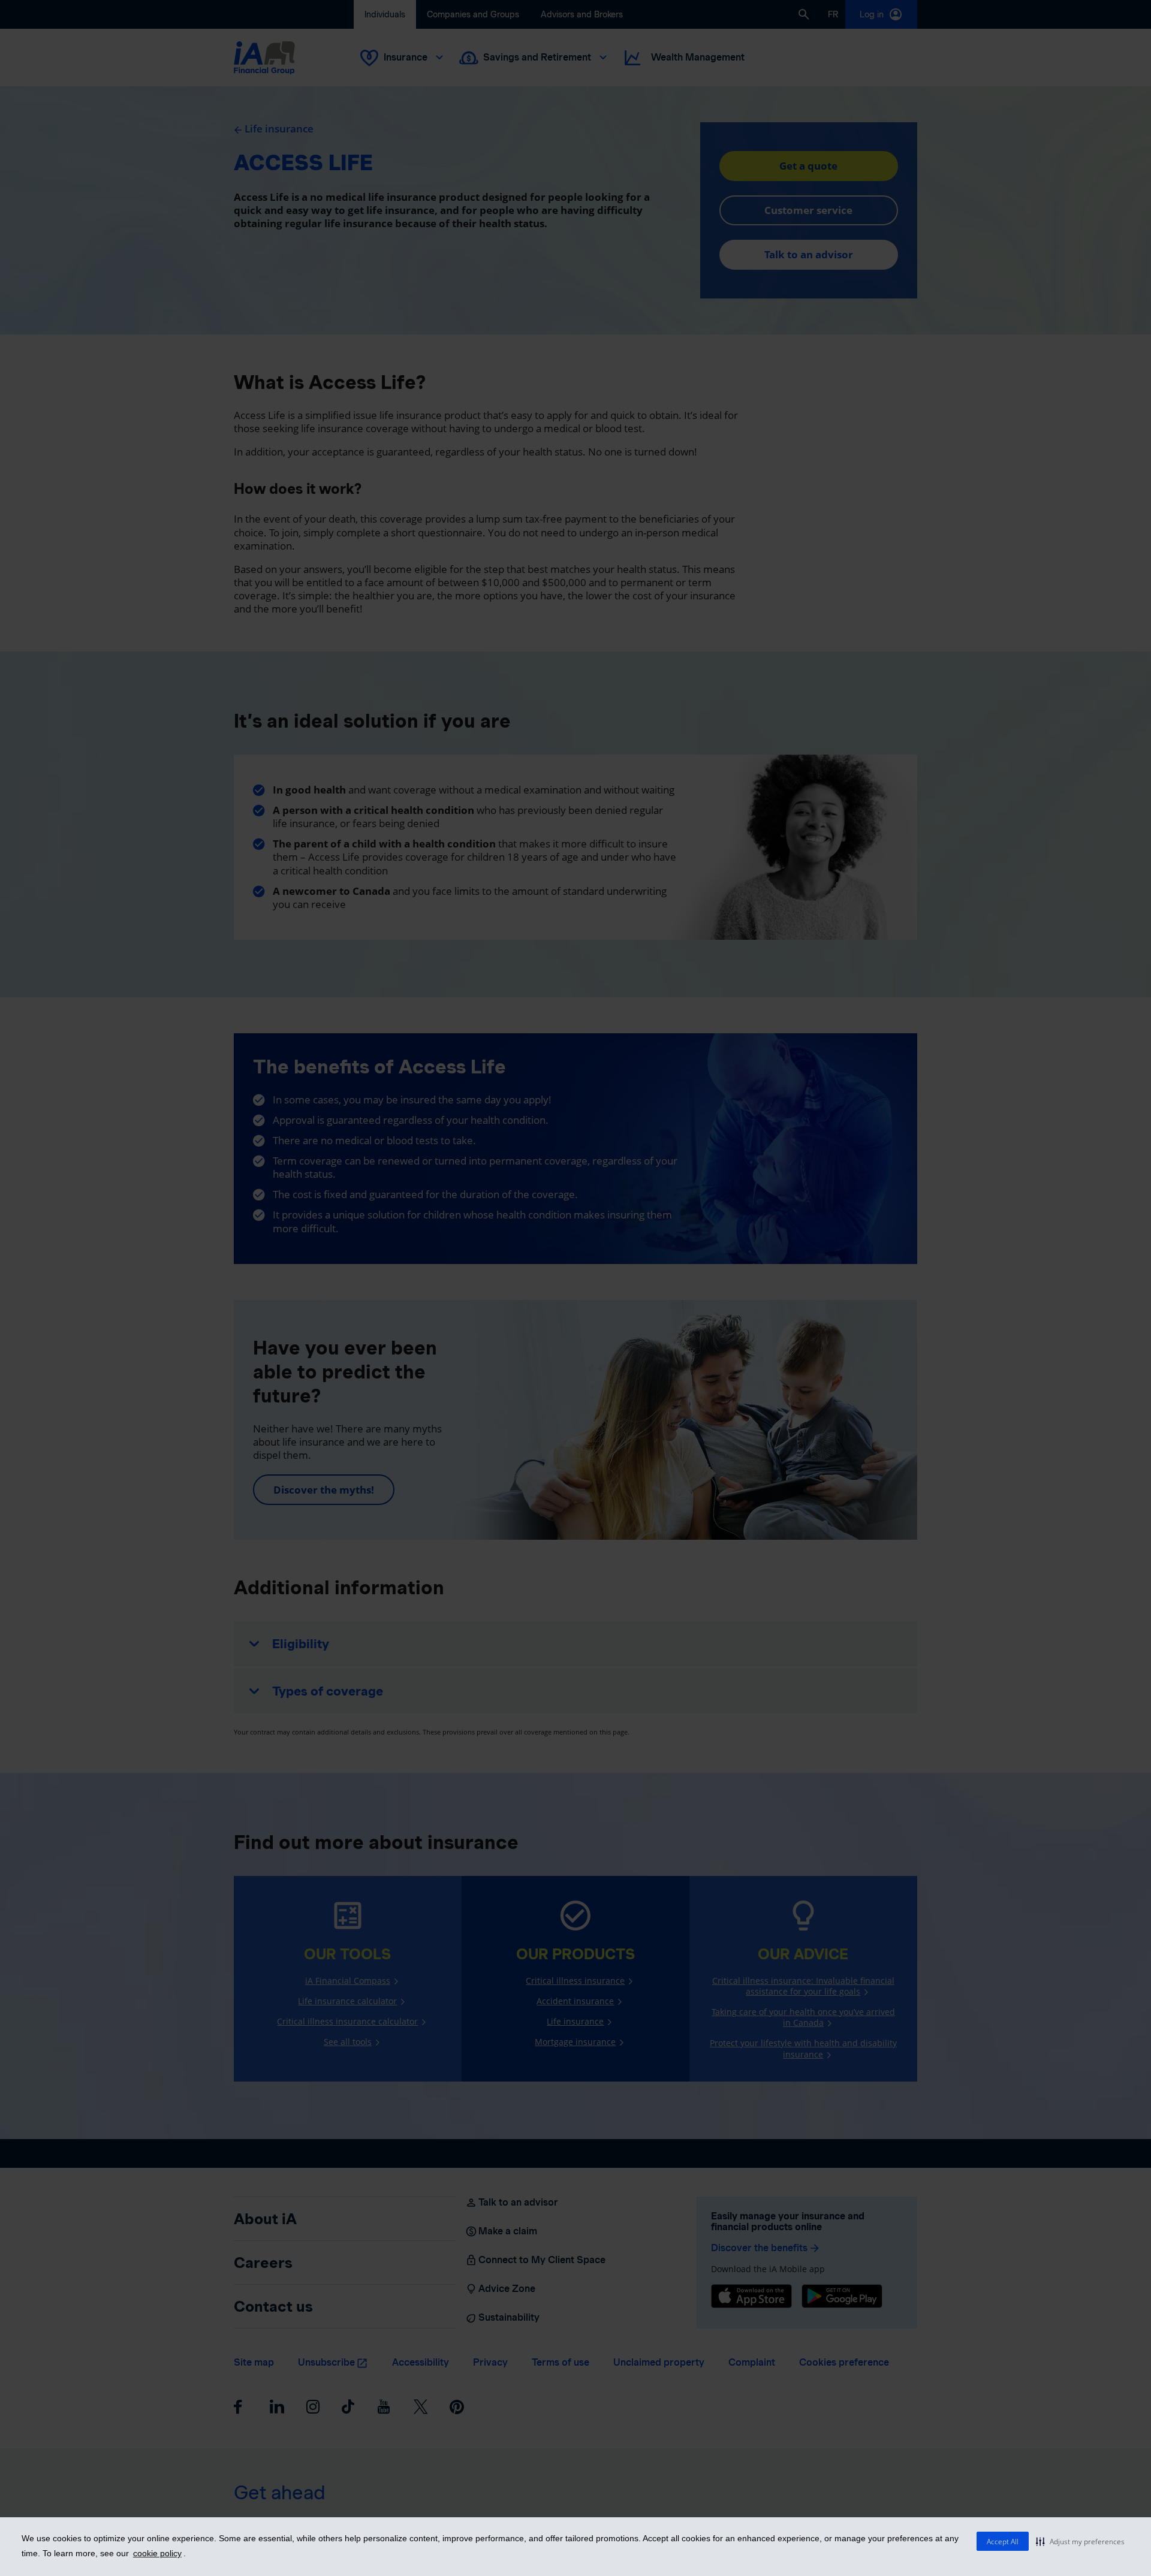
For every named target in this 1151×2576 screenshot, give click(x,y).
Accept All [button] (1003, 2542)
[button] (1080, 2541)
